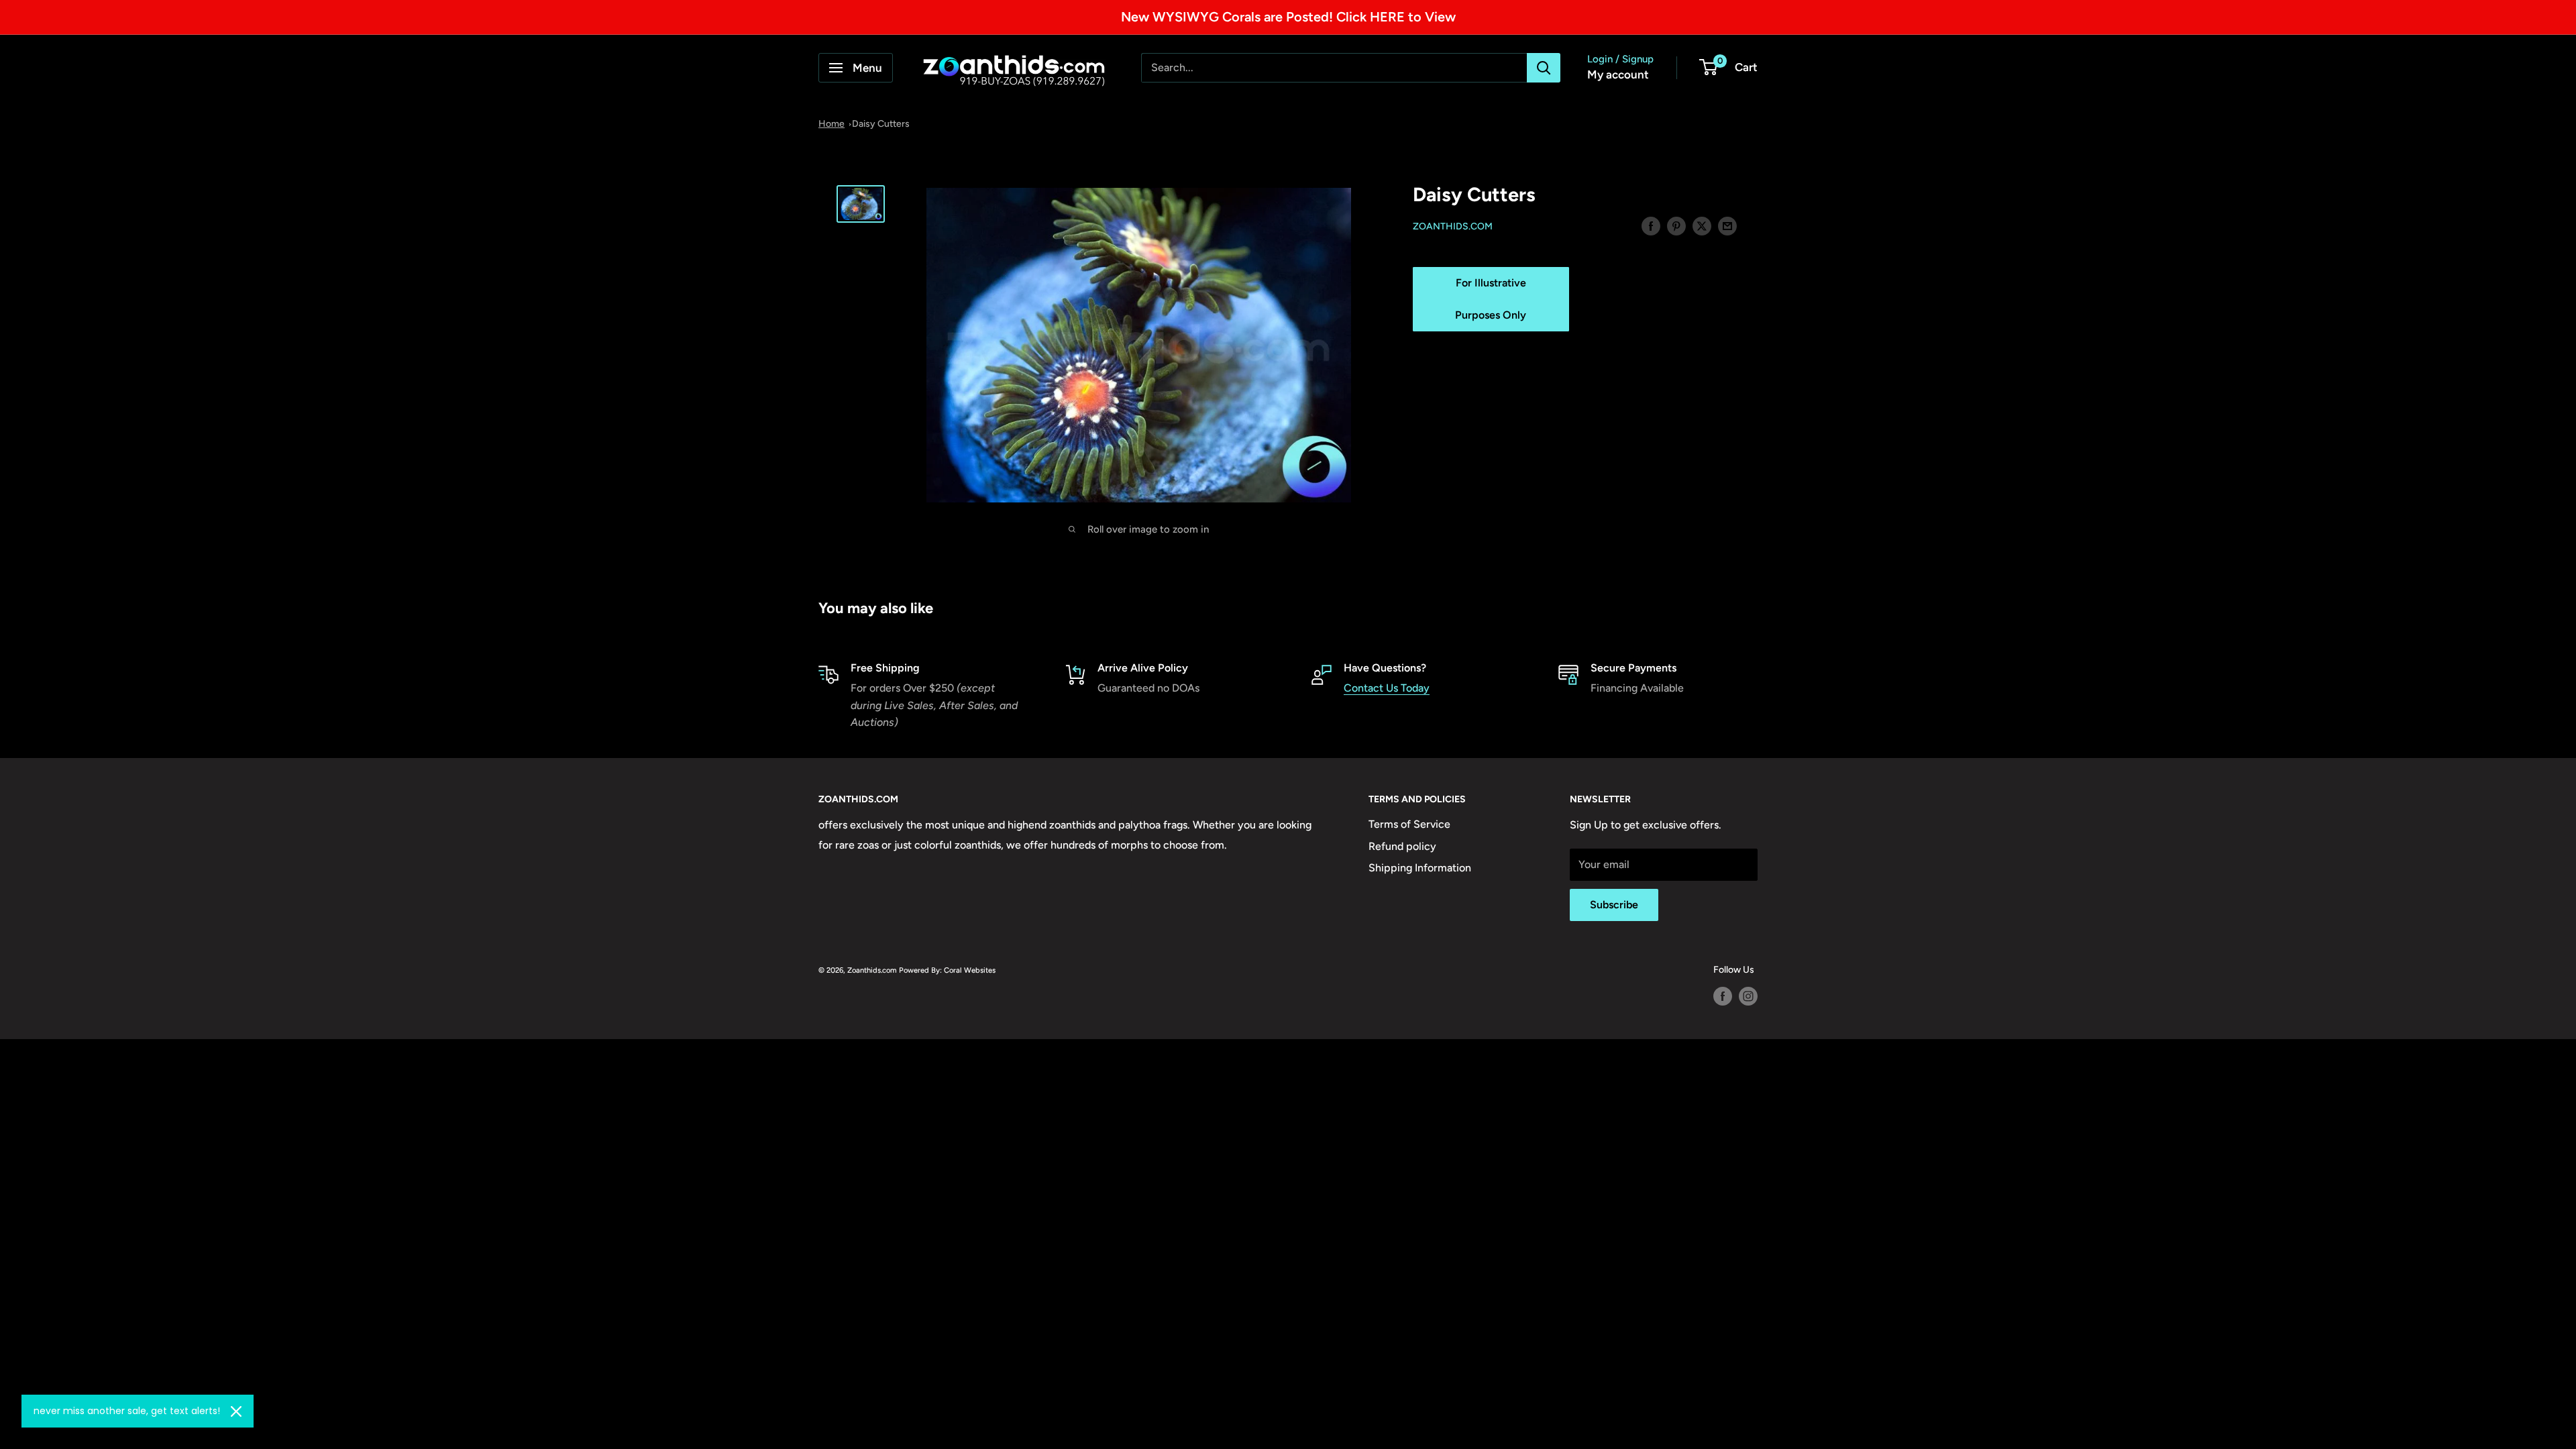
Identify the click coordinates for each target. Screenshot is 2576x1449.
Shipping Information (1420, 868)
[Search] (1544, 68)
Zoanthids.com (1453, 226)
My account (1618, 74)
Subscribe (1614, 905)
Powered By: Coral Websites (947, 970)
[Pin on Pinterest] (1676, 225)
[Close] (236, 1411)
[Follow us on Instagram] (1748, 996)
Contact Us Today (1387, 688)
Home (831, 124)
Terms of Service (1409, 824)
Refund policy (1402, 846)
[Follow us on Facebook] (1723, 996)
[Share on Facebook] (1651, 225)
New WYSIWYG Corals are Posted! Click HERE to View (1288, 17)
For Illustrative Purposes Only (1491, 299)
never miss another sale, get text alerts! (127, 1411)
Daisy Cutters (881, 124)
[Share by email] (1727, 225)
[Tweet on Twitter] (1702, 225)
